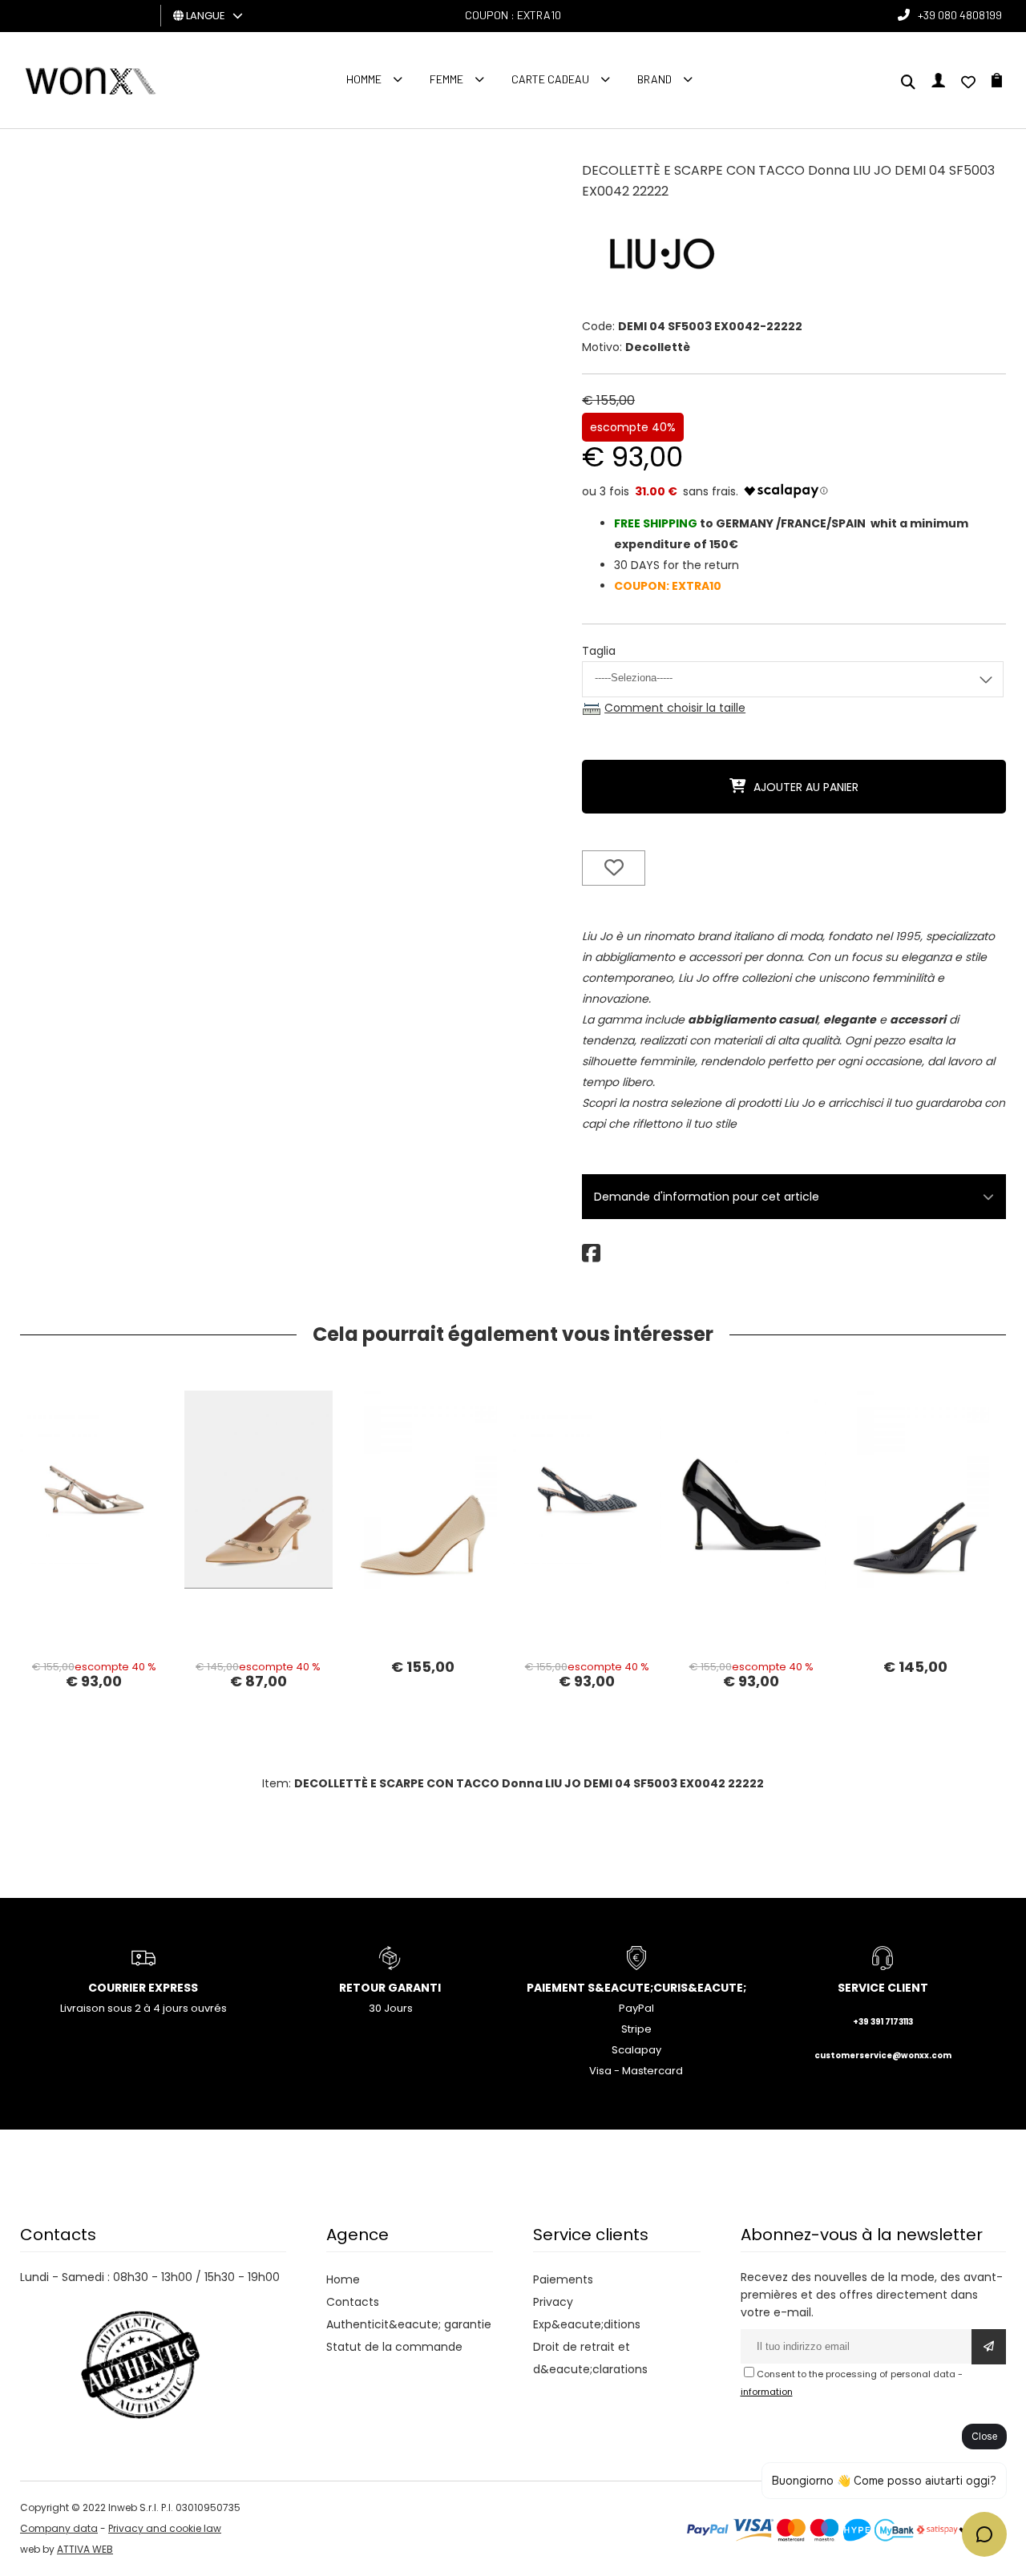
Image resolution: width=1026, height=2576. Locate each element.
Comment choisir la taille (675, 708)
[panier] (997, 83)
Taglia (599, 651)
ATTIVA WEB (85, 2549)
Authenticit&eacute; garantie (409, 2324)
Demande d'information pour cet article (707, 1197)
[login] (938, 83)
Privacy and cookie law (165, 2528)
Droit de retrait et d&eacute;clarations (590, 2358)
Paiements (563, 2279)
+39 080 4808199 (960, 15)
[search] (908, 83)
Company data (59, 2528)
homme (364, 79)
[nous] (968, 83)
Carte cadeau (550, 79)
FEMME (446, 79)
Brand (654, 79)
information (767, 2392)
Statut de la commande (394, 2347)
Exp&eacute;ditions (587, 2324)
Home (343, 2279)
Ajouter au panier (806, 787)
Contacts (353, 2302)
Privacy (553, 2302)
